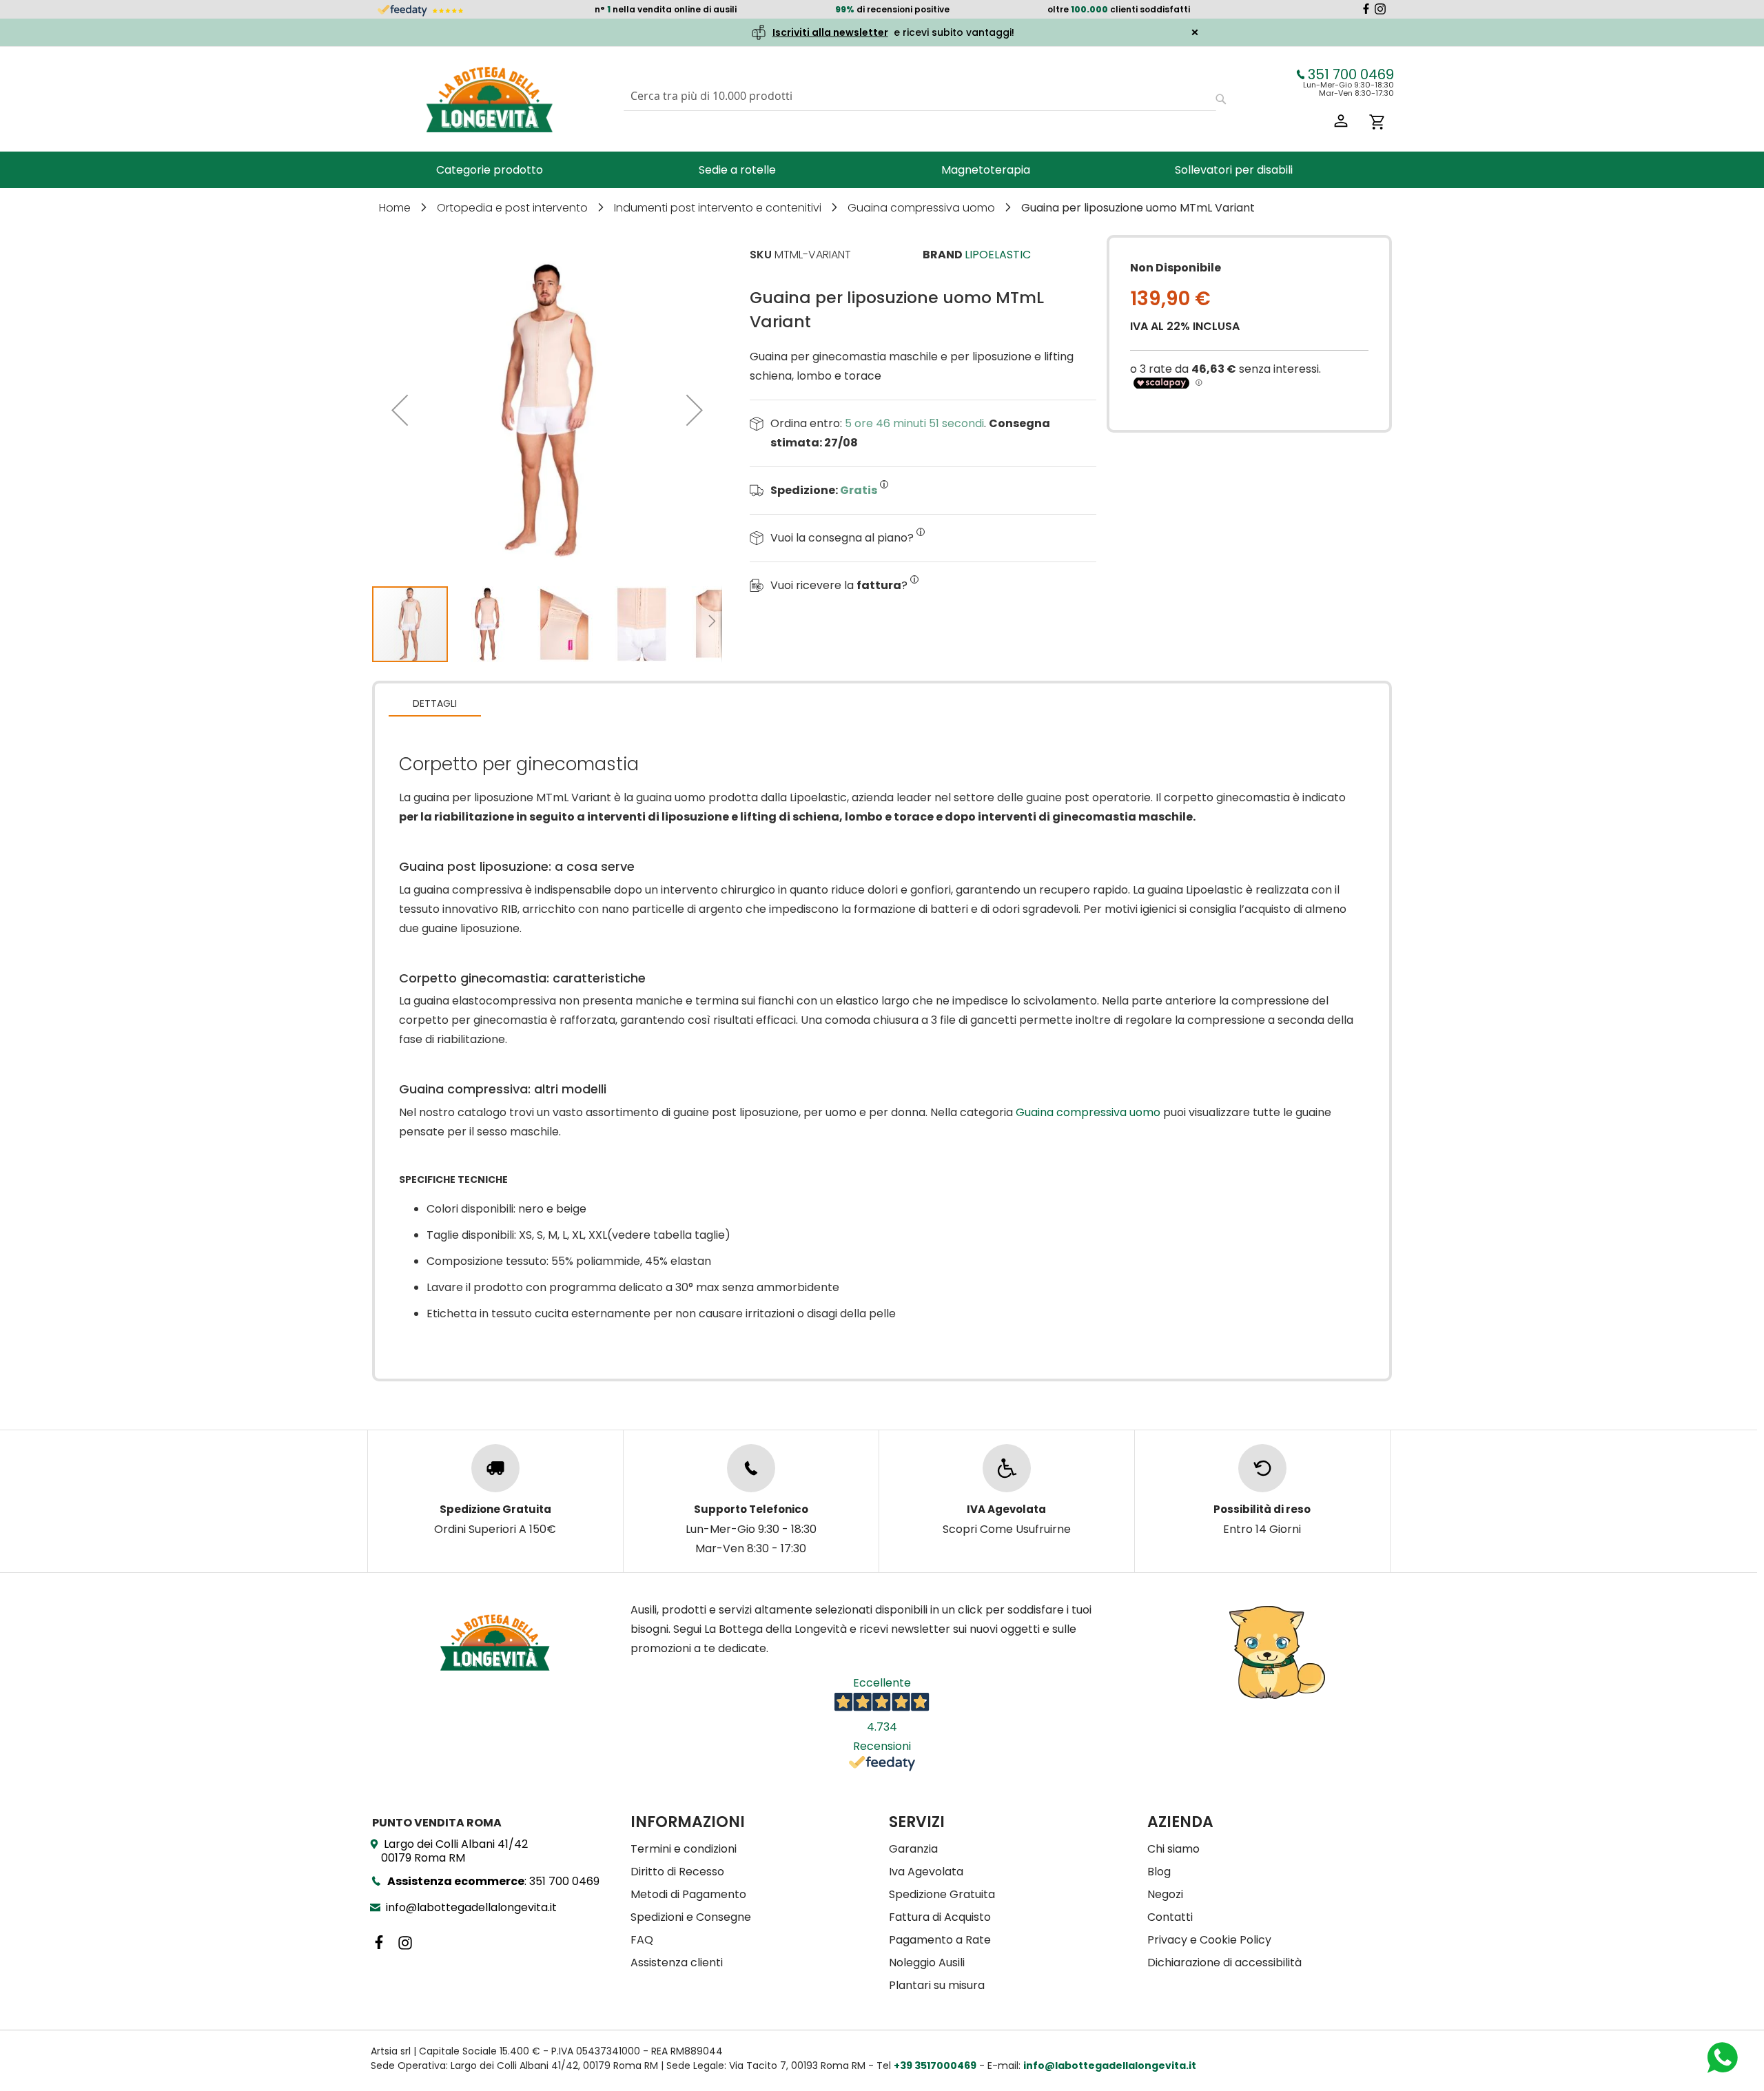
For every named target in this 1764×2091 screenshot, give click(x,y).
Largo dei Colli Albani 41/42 (454, 1851)
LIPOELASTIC (998, 255)
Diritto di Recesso (677, 1872)
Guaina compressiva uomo (923, 208)
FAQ (642, 1940)
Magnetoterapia (986, 170)
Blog (1159, 1872)
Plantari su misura (937, 1985)
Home (396, 208)
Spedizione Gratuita (942, 1894)
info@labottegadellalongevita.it (471, 1907)
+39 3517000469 (935, 2066)
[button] (400, 410)
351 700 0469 (1351, 74)
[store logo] (489, 99)
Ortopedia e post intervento (514, 208)
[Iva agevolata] (1007, 1468)
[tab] (435, 703)
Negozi (1165, 1894)
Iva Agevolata (926, 1872)
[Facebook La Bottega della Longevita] (1366, 11)
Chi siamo (1173, 1849)
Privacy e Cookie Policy (1209, 1940)
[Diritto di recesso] (1262, 1468)
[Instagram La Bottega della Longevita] (1380, 11)
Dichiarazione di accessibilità (1224, 1963)
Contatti (1170, 1917)
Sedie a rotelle (737, 170)
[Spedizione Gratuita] (495, 1468)
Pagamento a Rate (940, 1940)
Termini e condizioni (684, 1849)
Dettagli (435, 703)
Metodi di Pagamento (688, 1894)
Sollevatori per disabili (1234, 170)
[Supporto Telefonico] (751, 1468)
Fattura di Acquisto (940, 1917)
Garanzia (913, 1849)
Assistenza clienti (677, 1963)
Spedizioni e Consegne (691, 1917)
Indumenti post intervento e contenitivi (719, 208)
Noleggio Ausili (927, 1963)
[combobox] (920, 96)
